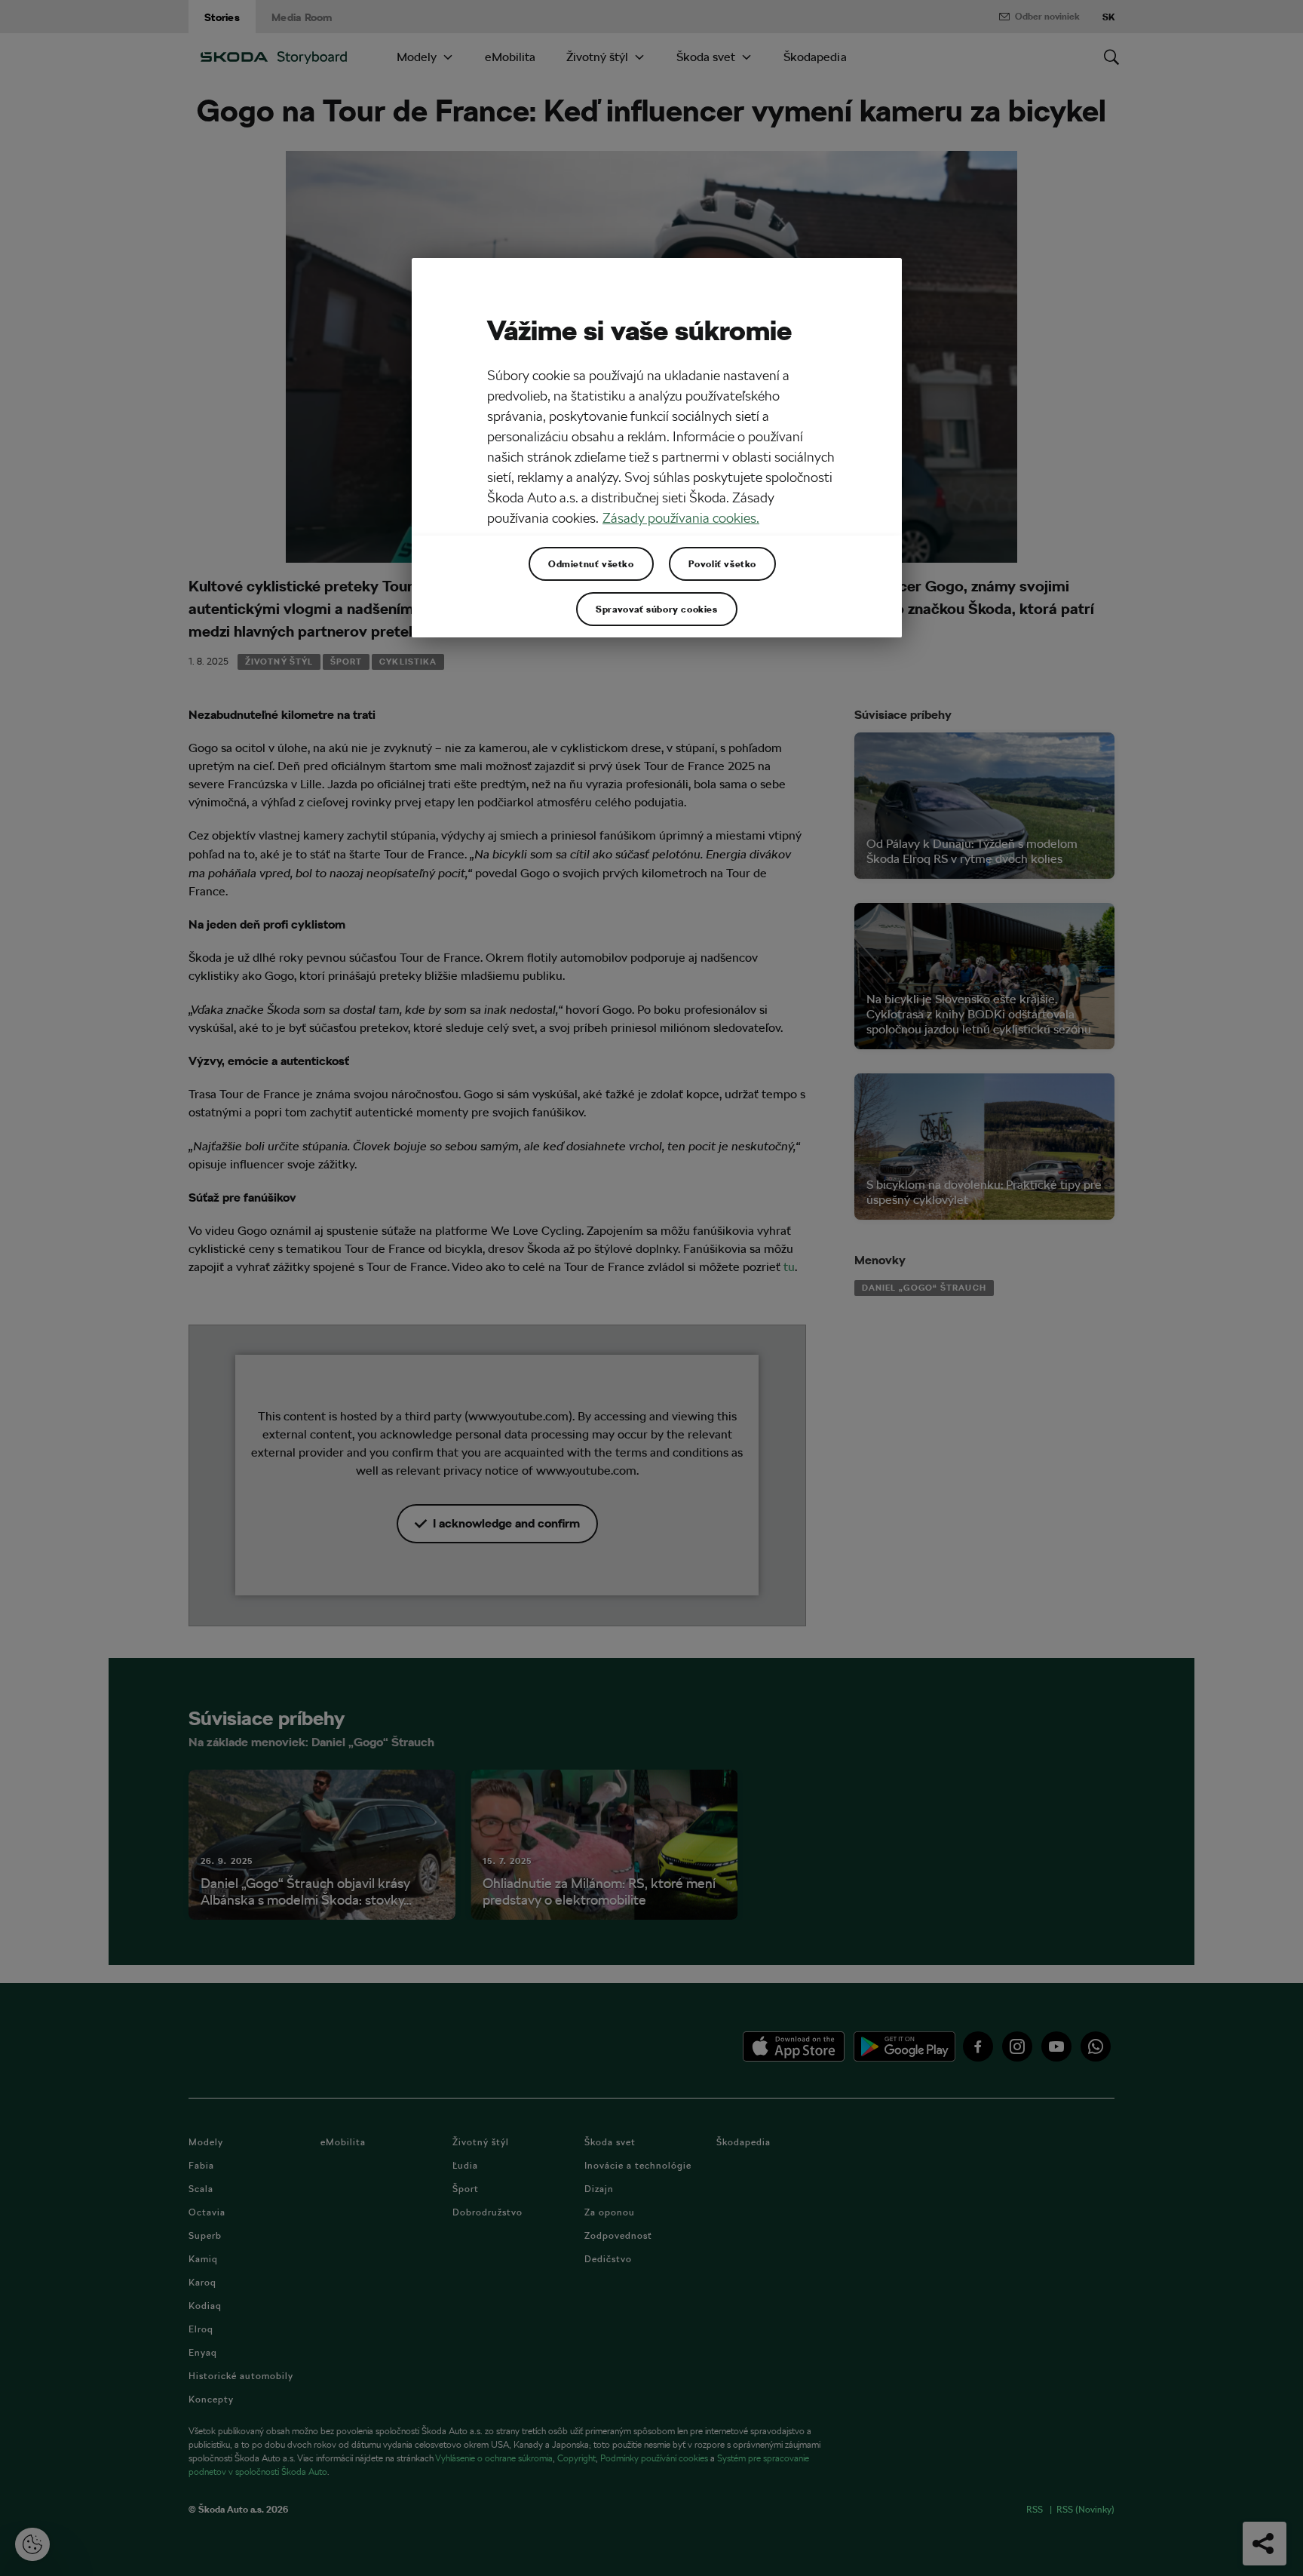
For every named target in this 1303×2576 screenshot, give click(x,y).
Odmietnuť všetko (591, 563)
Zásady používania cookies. (681, 518)
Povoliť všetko (722, 563)
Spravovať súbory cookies (656, 609)
